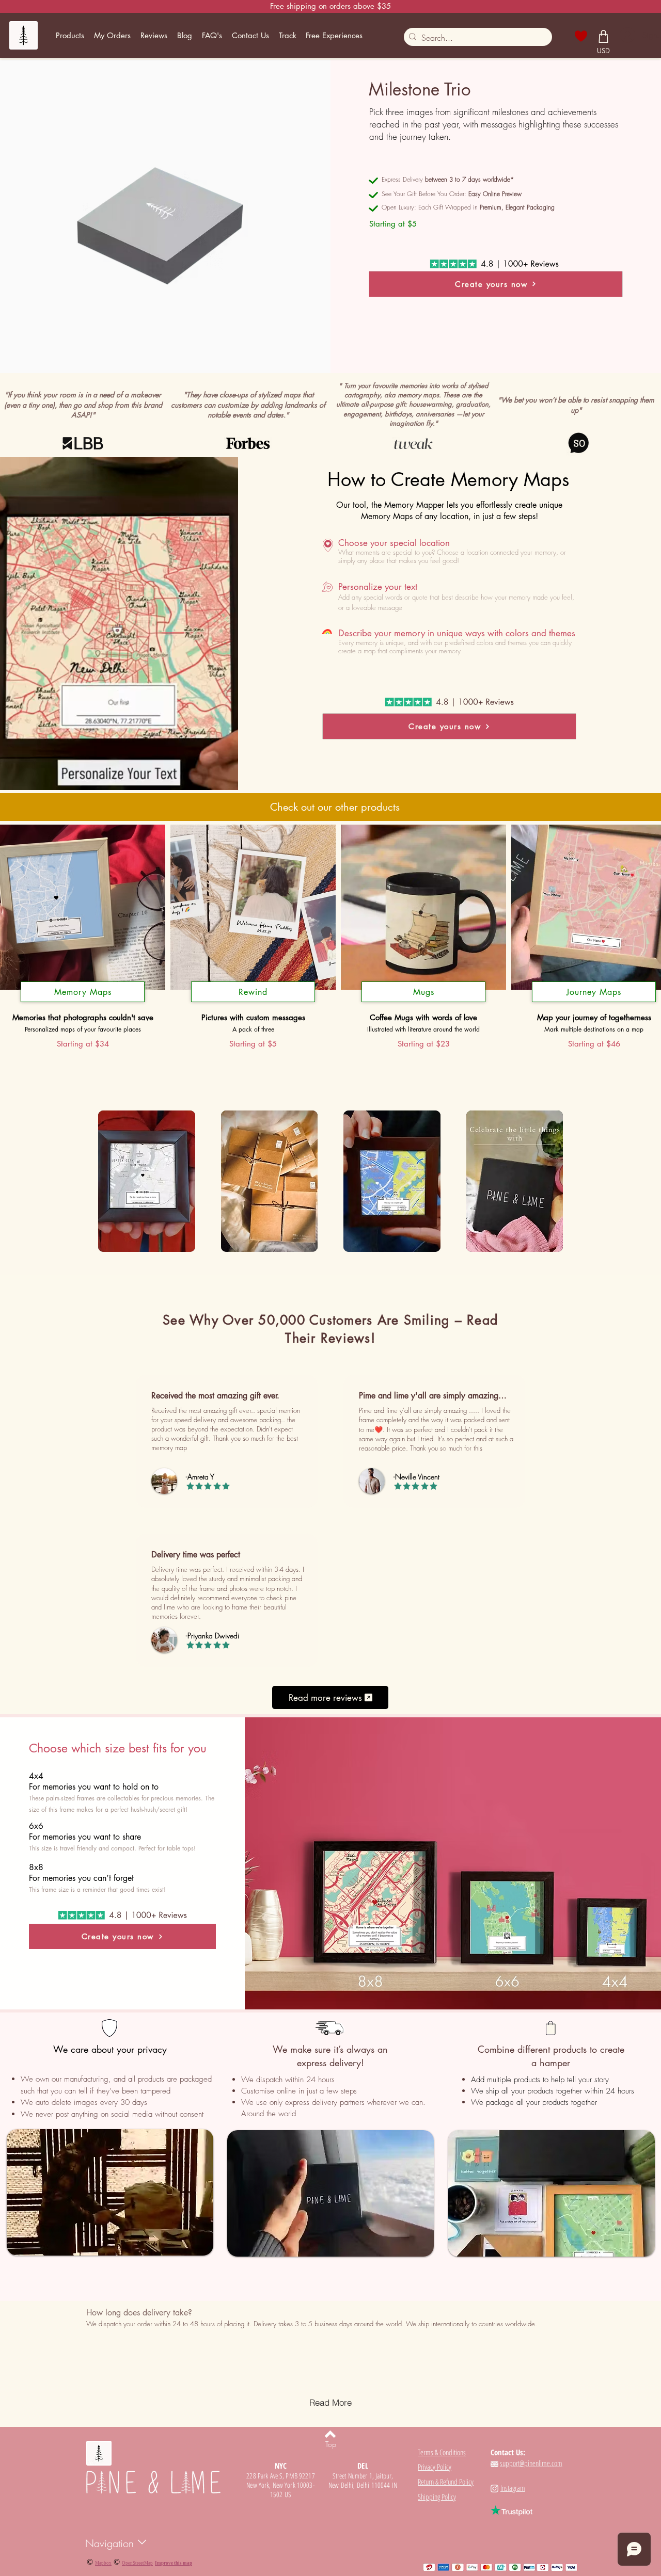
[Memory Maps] (83, 1002)
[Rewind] (253, 1002)
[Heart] (581, 36)
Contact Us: (508, 2452)
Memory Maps (83, 992)
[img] (147, 1182)
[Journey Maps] (594, 1002)
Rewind (253, 992)
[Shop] (604, 36)
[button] (70, 36)
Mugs (424, 992)
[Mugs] (423, 1002)
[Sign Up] (627, 35)
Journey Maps (594, 992)
